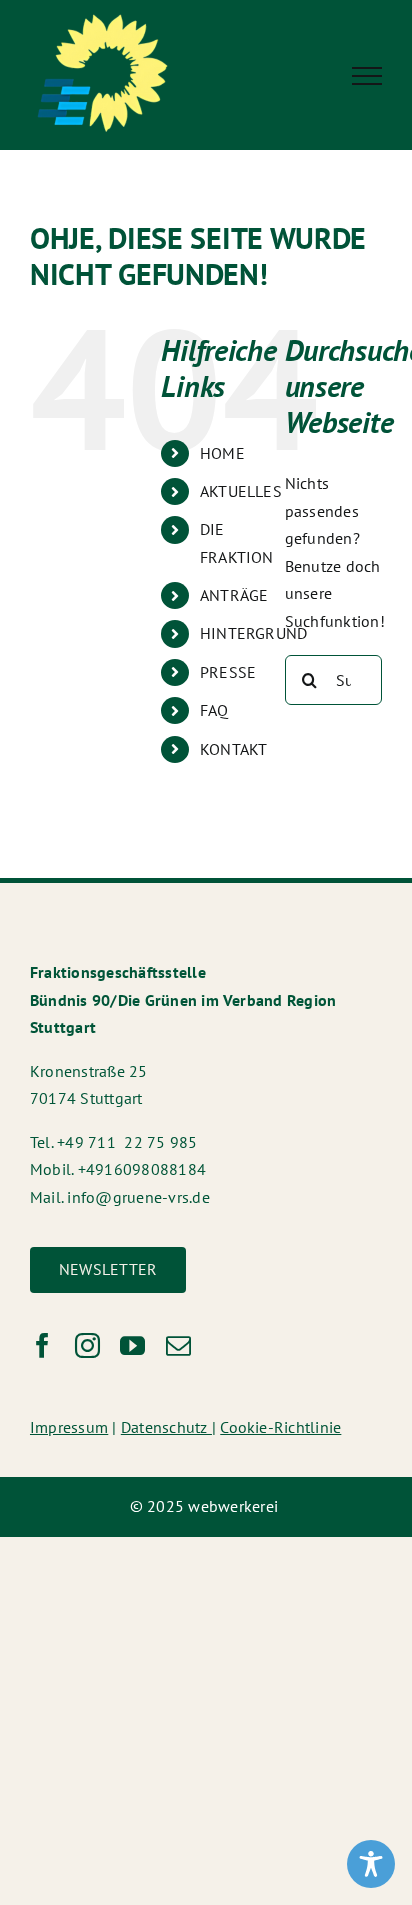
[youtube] (132, 1345)
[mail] (178, 1345)
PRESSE (228, 672)
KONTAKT (234, 749)
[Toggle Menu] (367, 76)
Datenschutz (166, 1427)
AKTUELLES (241, 491)
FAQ (214, 710)
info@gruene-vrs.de (138, 1197)
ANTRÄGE (234, 595)
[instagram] (87, 1345)
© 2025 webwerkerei (206, 1506)
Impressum (69, 1427)
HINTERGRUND (254, 633)
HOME (222, 453)
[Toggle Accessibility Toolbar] (371, 1864)
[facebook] (42, 1345)
